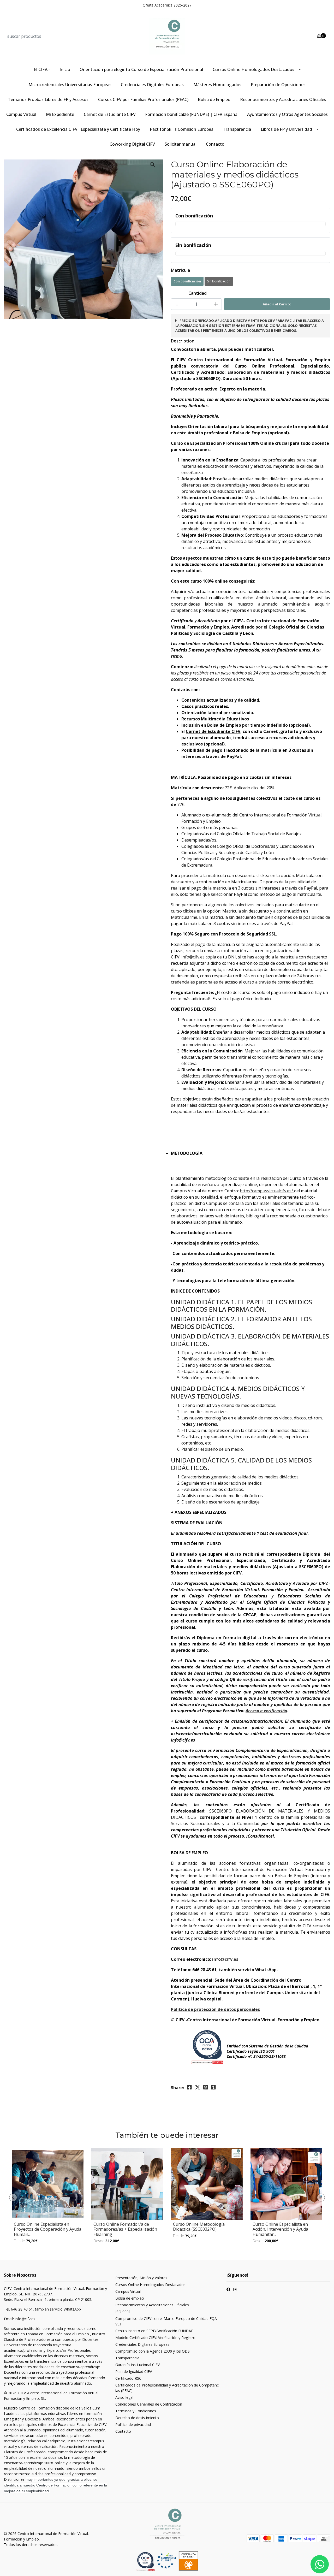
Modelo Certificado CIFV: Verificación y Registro (155, 2338)
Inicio (65, 69)
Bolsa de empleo (130, 2298)
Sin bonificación (219, 281)
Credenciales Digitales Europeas (152, 85)
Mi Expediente (60, 114)
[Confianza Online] (146, 2561)
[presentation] (13, 2198)
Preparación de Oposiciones (278, 85)
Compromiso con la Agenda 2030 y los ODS (153, 2351)
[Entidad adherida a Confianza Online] (177, 2561)
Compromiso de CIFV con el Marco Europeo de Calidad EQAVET (166, 2321)
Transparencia (237, 129)
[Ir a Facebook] (228, 2290)
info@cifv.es (193, 957)
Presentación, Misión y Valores (141, 2278)
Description (183, 341)
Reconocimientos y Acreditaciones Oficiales (283, 99)
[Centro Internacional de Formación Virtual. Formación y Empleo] (167, 36)
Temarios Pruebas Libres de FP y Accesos (48, 99)
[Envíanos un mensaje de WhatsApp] (320, 2564)
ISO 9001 (123, 2312)
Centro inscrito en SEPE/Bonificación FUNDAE (154, 2331)
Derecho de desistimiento (137, 2418)
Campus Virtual (21, 114)
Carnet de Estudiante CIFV (110, 114)
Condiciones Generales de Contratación (149, 2404)
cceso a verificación (268, 1711)
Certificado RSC (128, 2378)
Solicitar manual (181, 144)
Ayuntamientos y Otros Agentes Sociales (287, 114)
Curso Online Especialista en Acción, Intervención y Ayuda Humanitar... (280, 2229)
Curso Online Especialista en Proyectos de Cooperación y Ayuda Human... (48, 2229)
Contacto (215, 144)
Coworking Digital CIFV (132, 144)
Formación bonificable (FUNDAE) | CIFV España (191, 114)
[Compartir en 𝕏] (198, 2087)
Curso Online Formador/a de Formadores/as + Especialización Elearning (125, 2229)
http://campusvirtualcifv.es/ (266, 1191)
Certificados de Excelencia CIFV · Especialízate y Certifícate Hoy (78, 129)
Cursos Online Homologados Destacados (254, 69)
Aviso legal (124, 2397)
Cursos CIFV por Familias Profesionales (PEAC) (143, 99)
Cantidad (198, 293)
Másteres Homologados (217, 85)
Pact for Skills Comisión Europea (182, 129)
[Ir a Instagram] (235, 2290)
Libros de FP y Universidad (286, 129)
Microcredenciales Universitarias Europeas (70, 85)
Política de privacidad (133, 2424)
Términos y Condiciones (136, 2411)
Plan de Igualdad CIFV (134, 2371)
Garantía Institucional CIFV (138, 2365)
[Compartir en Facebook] (189, 2087)
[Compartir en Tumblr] (213, 2087)
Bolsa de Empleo (214, 99)
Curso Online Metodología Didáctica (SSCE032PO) (199, 2227)
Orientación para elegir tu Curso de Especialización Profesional (141, 69)
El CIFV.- (42, 69)
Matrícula (180, 270)
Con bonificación (187, 281)
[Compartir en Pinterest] (206, 2087)
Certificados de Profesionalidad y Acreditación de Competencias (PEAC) (167, 2388)
